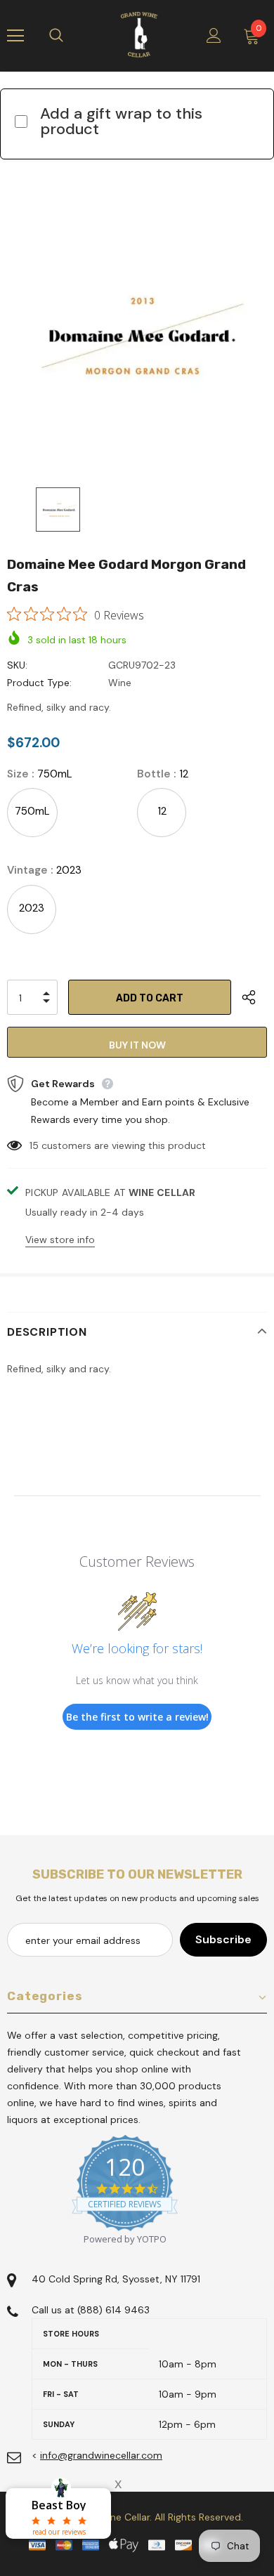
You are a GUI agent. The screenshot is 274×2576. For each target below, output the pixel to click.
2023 (32, 908)
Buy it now (137, 1045)
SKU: (17, 665)
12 (162, 811)
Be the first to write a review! (137, 1717)
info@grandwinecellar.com (101, 2455)
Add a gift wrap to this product (121, 121)
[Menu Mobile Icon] (15, 36)
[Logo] (139, 35)
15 (34, 1145)
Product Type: (39, 683)
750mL (32, 811)
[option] (137, 336)
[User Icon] (214, 35)
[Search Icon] (70, 36)
